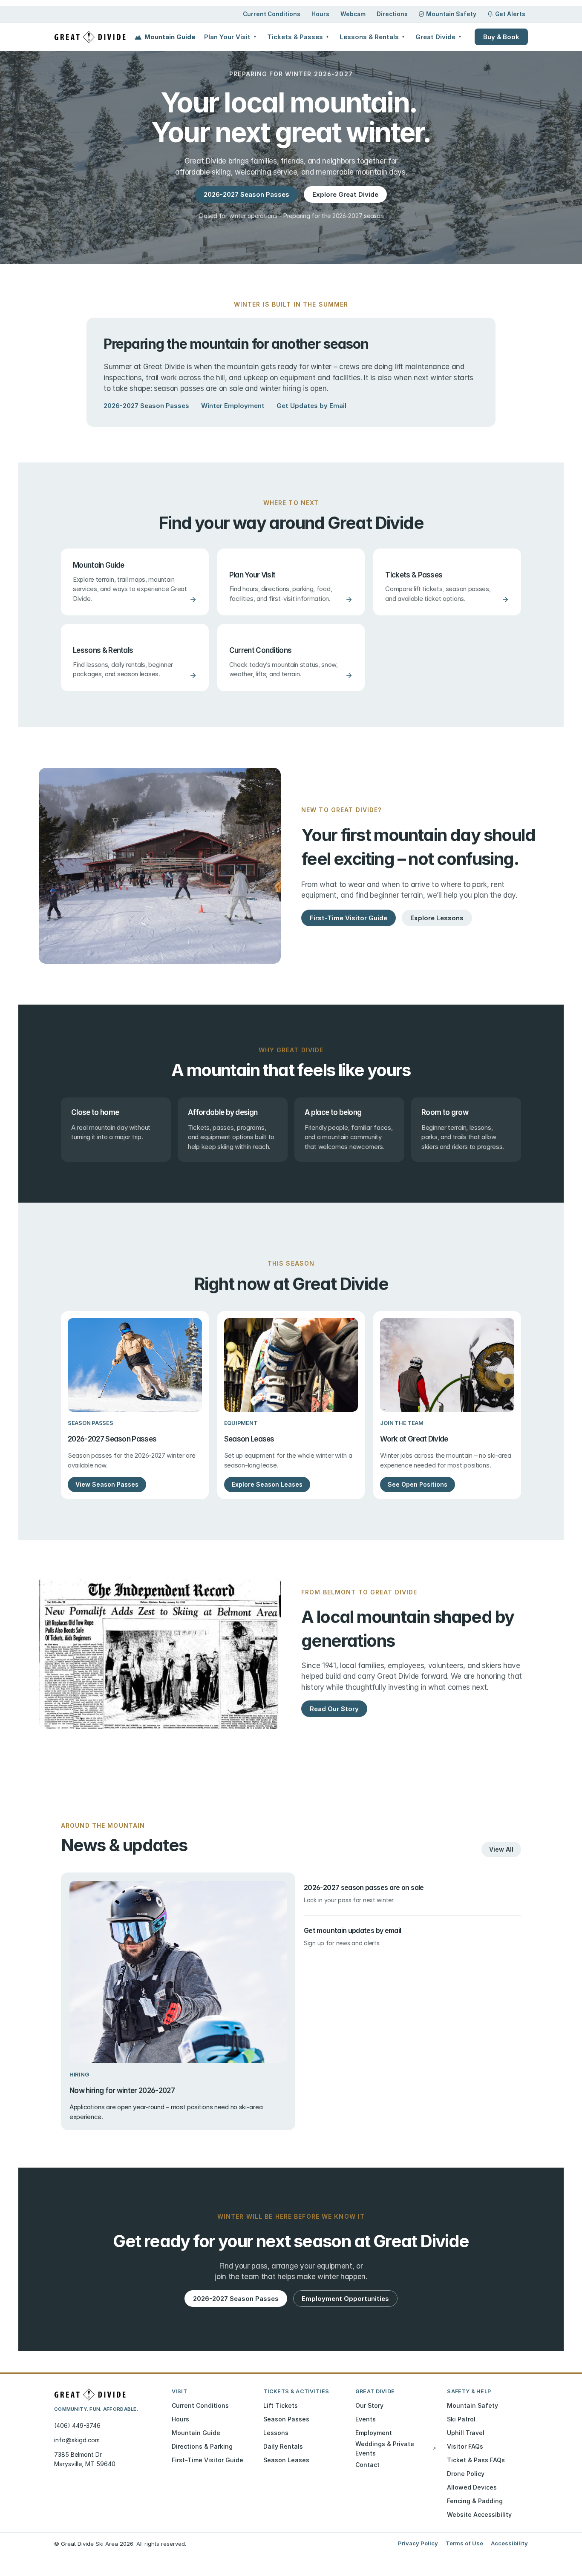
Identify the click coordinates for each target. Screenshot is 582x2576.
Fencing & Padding (475, 2501)
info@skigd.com (77, 2440)
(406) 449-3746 (77, 2425)
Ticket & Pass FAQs (476, 2460)
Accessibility (509, 2543)
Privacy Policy (418, 2543)
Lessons (276, 2433)
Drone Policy (466, 2474)
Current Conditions (272, 14)
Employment (374, 2433)
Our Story (369, 2405)
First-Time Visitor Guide (207, 2460)
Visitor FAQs (465, 2446)
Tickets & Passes (298, 37)
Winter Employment (233, 406)
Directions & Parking (202, 2446)
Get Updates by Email (311, 406)
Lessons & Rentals (372, 37)
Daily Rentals (283, 2446)
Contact (367, 2465)
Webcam (353, 14)
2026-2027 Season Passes (146, 406)
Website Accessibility (479, 2514)
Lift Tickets (281, 2405)
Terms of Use (464, 2543)
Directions (392, 14)
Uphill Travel (466, 2433)
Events (366, 2419)
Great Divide (439, 37)
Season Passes (286, 2419)
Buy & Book (501, 37)
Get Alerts (510, 14)
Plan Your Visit (230, 37)
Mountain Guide (170, 37)
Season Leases (286, 2460)
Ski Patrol (461, 2419)
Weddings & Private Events (396, 2448)
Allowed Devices (472, 2487)
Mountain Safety (451, 14)
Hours (320, 14)
